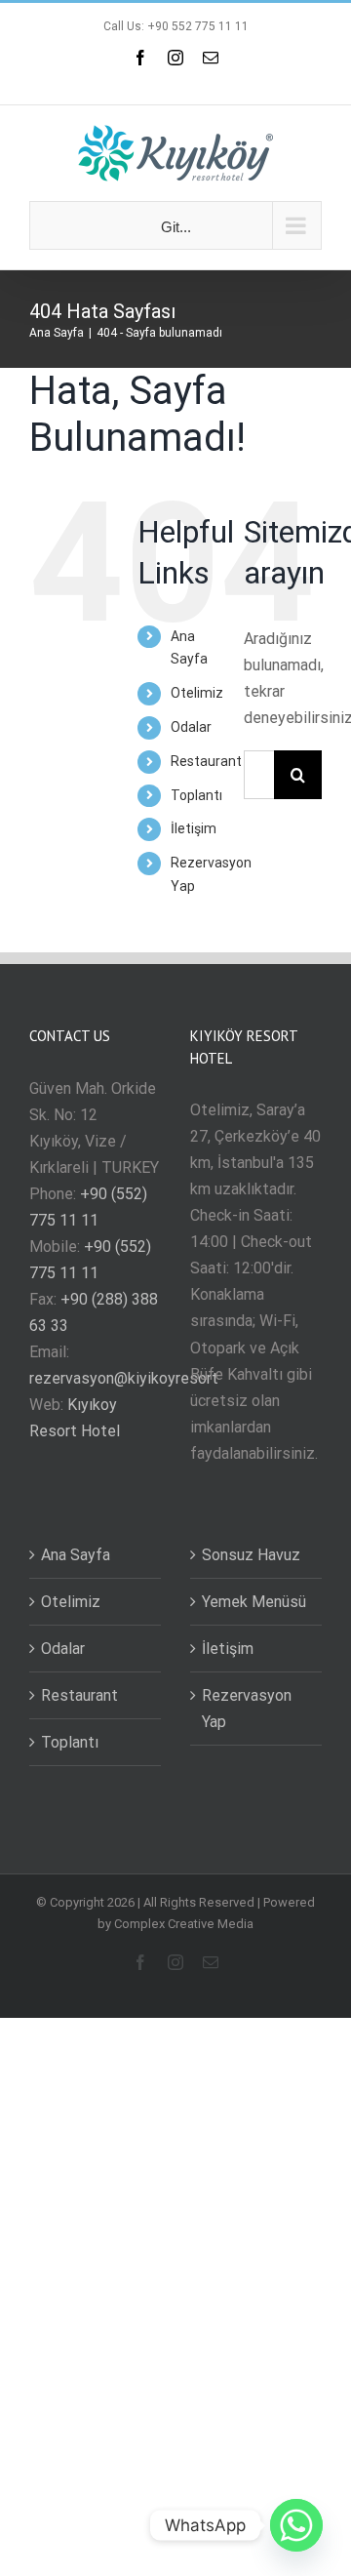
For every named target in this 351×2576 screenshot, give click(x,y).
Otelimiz (197, 693)
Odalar (191, 727)
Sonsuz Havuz (251, 1555)
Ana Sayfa (76, 1555)
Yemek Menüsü (254, 1602)
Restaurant (206, 761)
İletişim (194, 828)
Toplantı (196, 795)
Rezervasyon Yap (247, 1709)
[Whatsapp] (296, 2525)
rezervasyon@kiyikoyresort (124, 1378)
